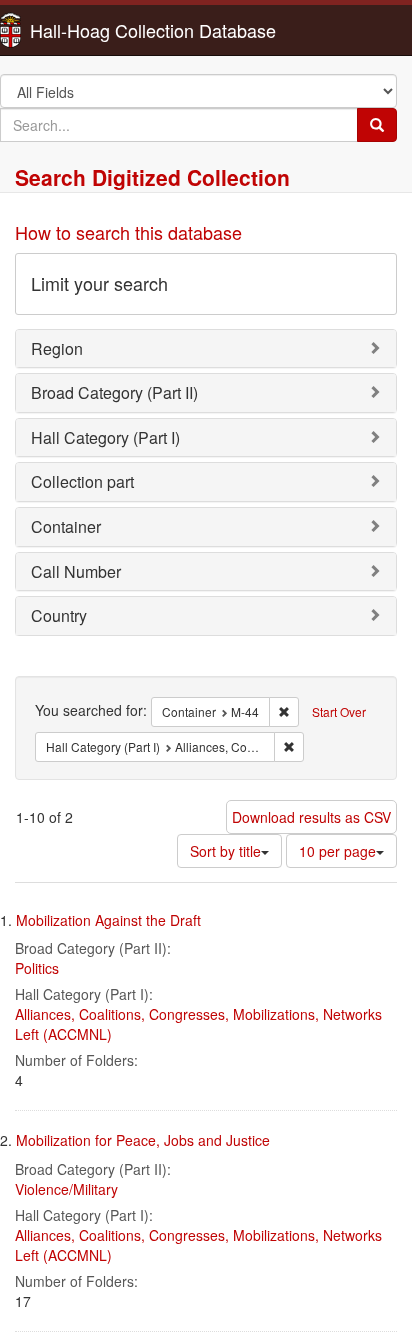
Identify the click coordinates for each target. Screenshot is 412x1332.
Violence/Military (66, 1189)
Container (66, 526)
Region (57, 348)
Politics (37, 968)
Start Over (339, 711)
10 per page (337, 851)
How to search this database (128, 232)
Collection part (82, 481)
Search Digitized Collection (152, 177)
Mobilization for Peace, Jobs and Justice (143, 1140)
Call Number (76, 571)
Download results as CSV (311, 817)
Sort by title (225, 851)
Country (59, 615)
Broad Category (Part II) (114, 392)
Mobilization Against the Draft (108, 920)
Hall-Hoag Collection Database (90, 30)
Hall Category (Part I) (105, 437)
